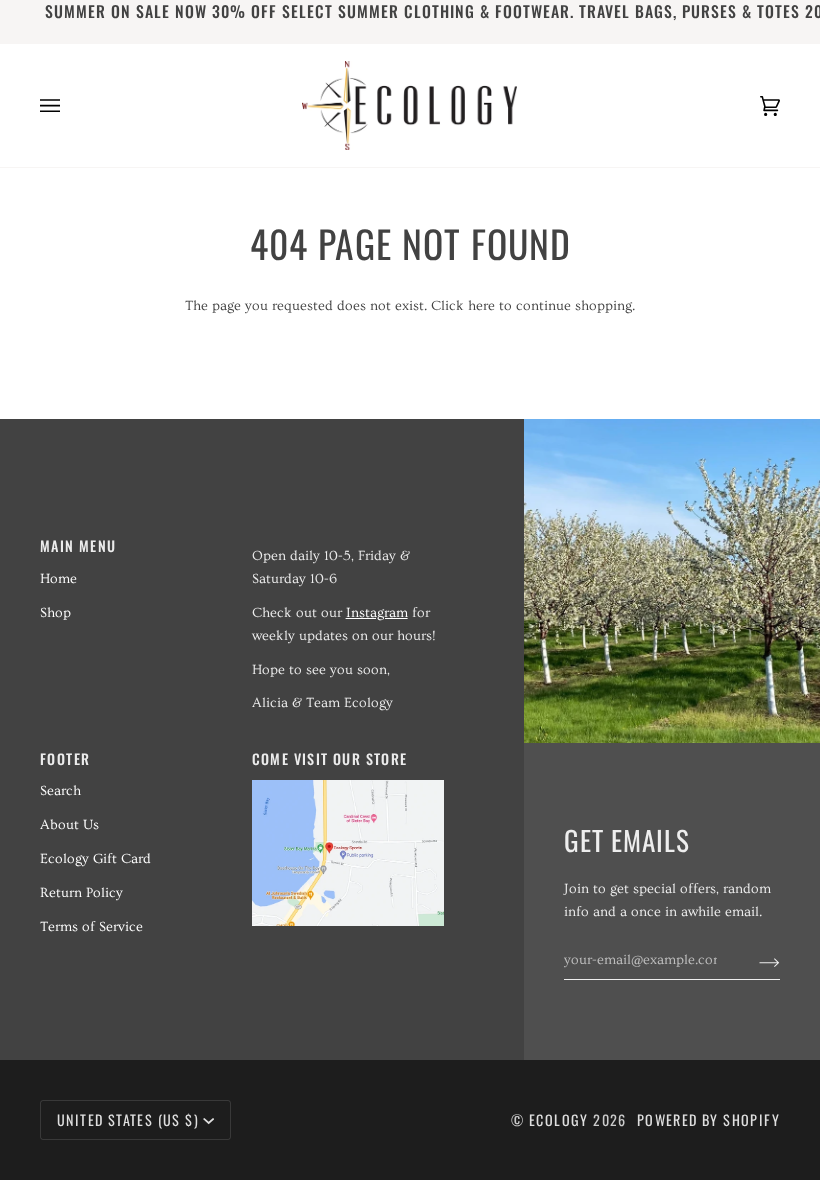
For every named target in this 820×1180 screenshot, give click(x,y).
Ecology (561, 1119)
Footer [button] (65, 758)
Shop (55, 613)
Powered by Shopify (708, 1119)
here (481, 306)
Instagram (377, 613)
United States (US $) (128, 1119)
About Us (69, 825)
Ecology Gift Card (95, 859)
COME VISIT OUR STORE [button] (330, 758)
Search (60, 791)
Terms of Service (91, 927)
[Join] (753, 960)
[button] (348, 540)
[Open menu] (70, 105)
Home (58, 579)
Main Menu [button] (78, 545)
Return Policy (81, 893)
